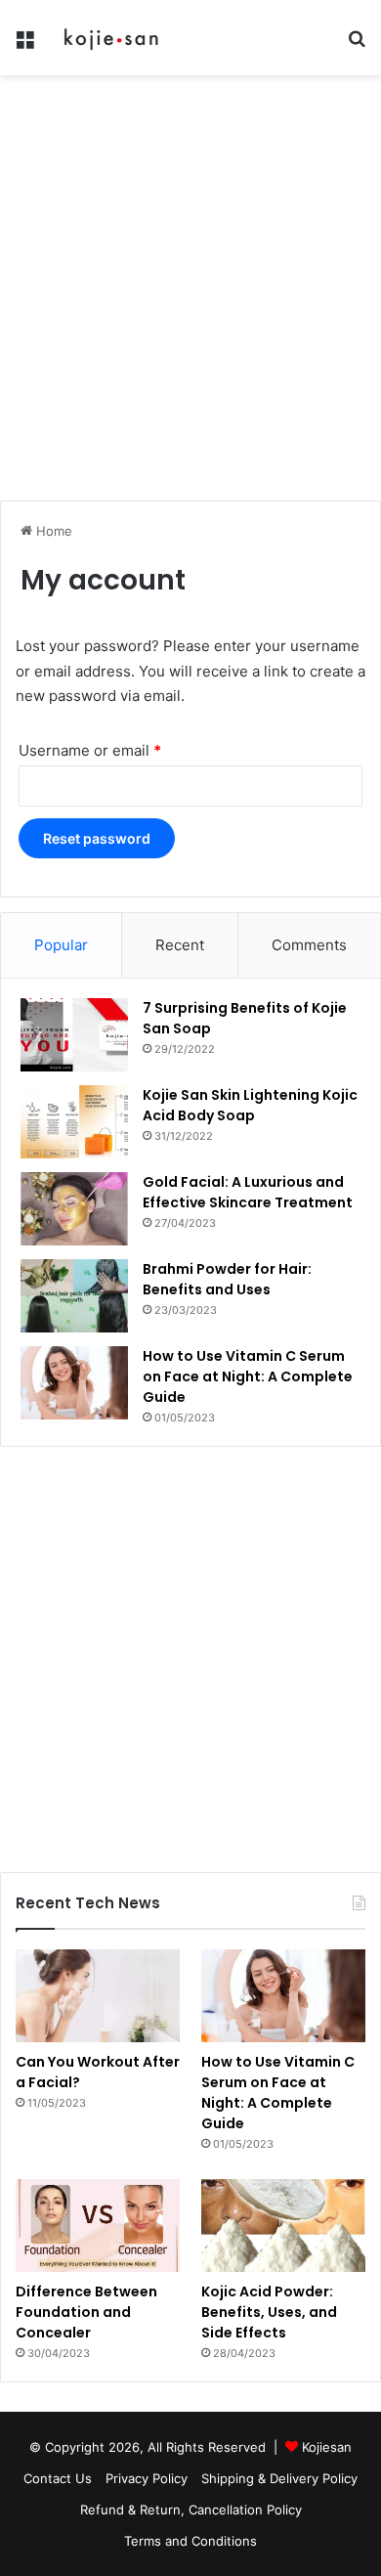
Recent (180, 945)
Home (52, 531)
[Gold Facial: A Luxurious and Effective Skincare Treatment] (74, 1209)
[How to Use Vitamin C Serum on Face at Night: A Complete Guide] (74, 1383)
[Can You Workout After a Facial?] (98, 1996)
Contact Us (58, 2478)
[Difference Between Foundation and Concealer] (98, 2226)
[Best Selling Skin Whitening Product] (113, 38)
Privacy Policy (147, 2478)
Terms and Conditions (190, 2541)
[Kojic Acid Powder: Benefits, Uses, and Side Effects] (283, 2226)
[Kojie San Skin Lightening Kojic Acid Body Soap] (74, 1122)
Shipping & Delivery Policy (279, 2478)
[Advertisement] (190, 295)
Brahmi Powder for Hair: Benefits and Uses (227, 1279)
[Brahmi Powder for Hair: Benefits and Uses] (74, 1296)
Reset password (97, 838)
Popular (61, 945)
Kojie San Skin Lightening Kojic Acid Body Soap (250, 1105)
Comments (309, 945)
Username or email (90, 750)
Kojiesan (327, 2447)
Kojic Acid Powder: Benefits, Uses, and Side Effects (269, 2312)
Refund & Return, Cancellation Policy (191, 2510)
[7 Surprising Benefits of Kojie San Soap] (74, 1035)
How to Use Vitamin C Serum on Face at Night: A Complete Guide (248, 1376)
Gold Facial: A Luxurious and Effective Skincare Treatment (248, 1192)
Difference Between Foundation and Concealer (86, 2312)
